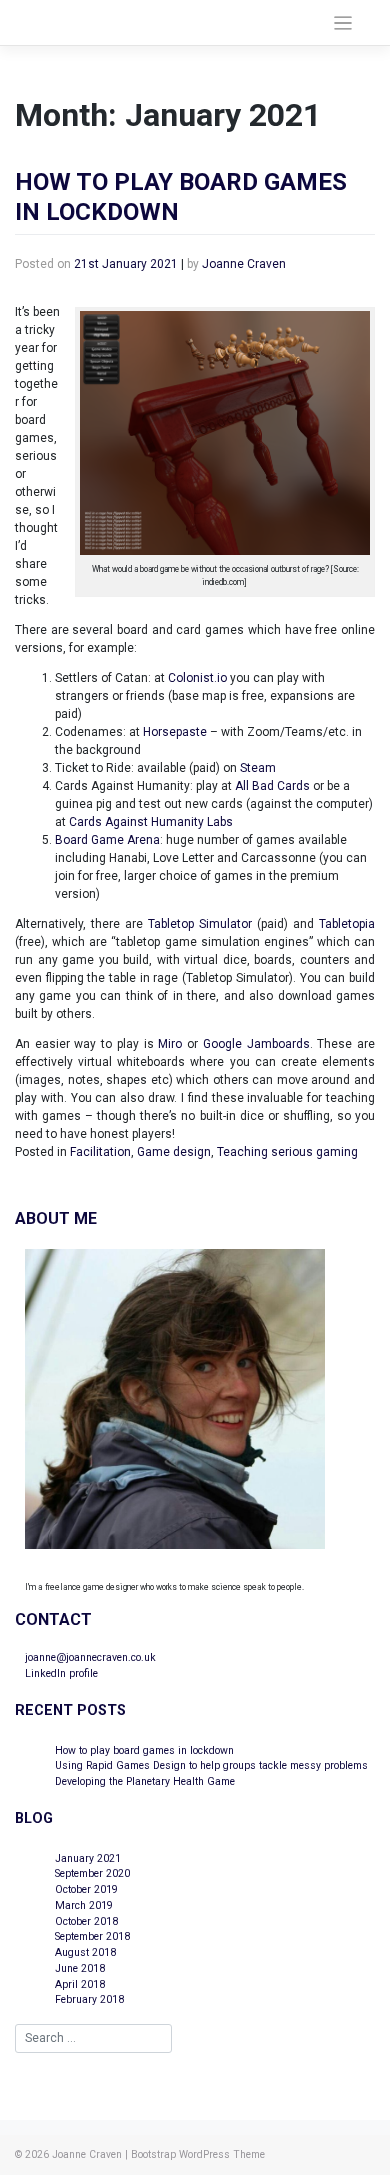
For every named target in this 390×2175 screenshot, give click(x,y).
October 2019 (86, 1889)
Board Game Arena (107, 840)
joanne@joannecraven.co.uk (90, 1657)
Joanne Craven (244, 264)
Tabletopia (347, 924)
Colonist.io (197, 678)
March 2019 (84, 1905)
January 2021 (88, 1858)
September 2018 (92, 1936)
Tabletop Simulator (200, 924)
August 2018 (85, 1952)
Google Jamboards (256, 1044)
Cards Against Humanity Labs (151, 822)
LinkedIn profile (61, 1673)
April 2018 (80, 1984)
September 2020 (92, 1873)
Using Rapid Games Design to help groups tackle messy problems (211, 1765)
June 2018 (80, 1968)
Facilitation (100, 1152)
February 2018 (89, 1999)
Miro (170, 1044)
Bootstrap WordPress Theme (198, 2154)
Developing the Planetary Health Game (145, 1781)
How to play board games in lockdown (144, 1750)
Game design (174, 1152)
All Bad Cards (272, 786)
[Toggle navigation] (343, 23)
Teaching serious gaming (287, 1152)
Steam (258, 768)
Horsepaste (175, 732)
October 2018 (86, 1921)
